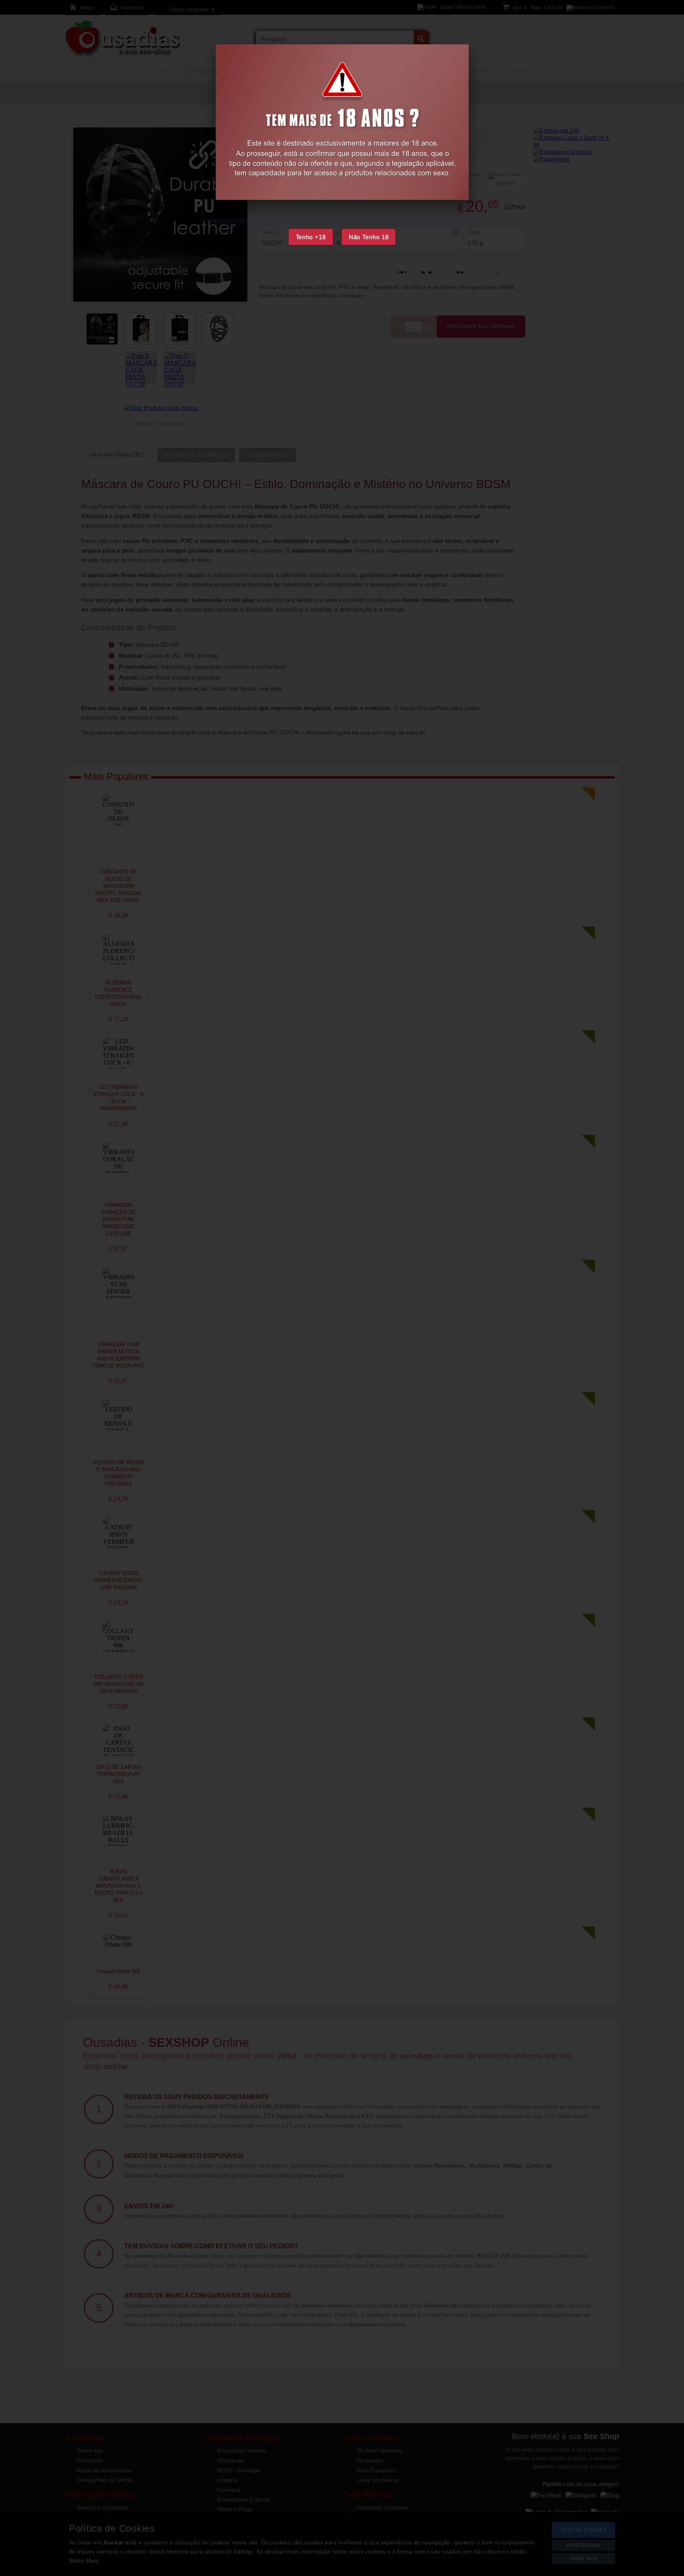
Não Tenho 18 (369, 237)
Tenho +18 (311, 237)
